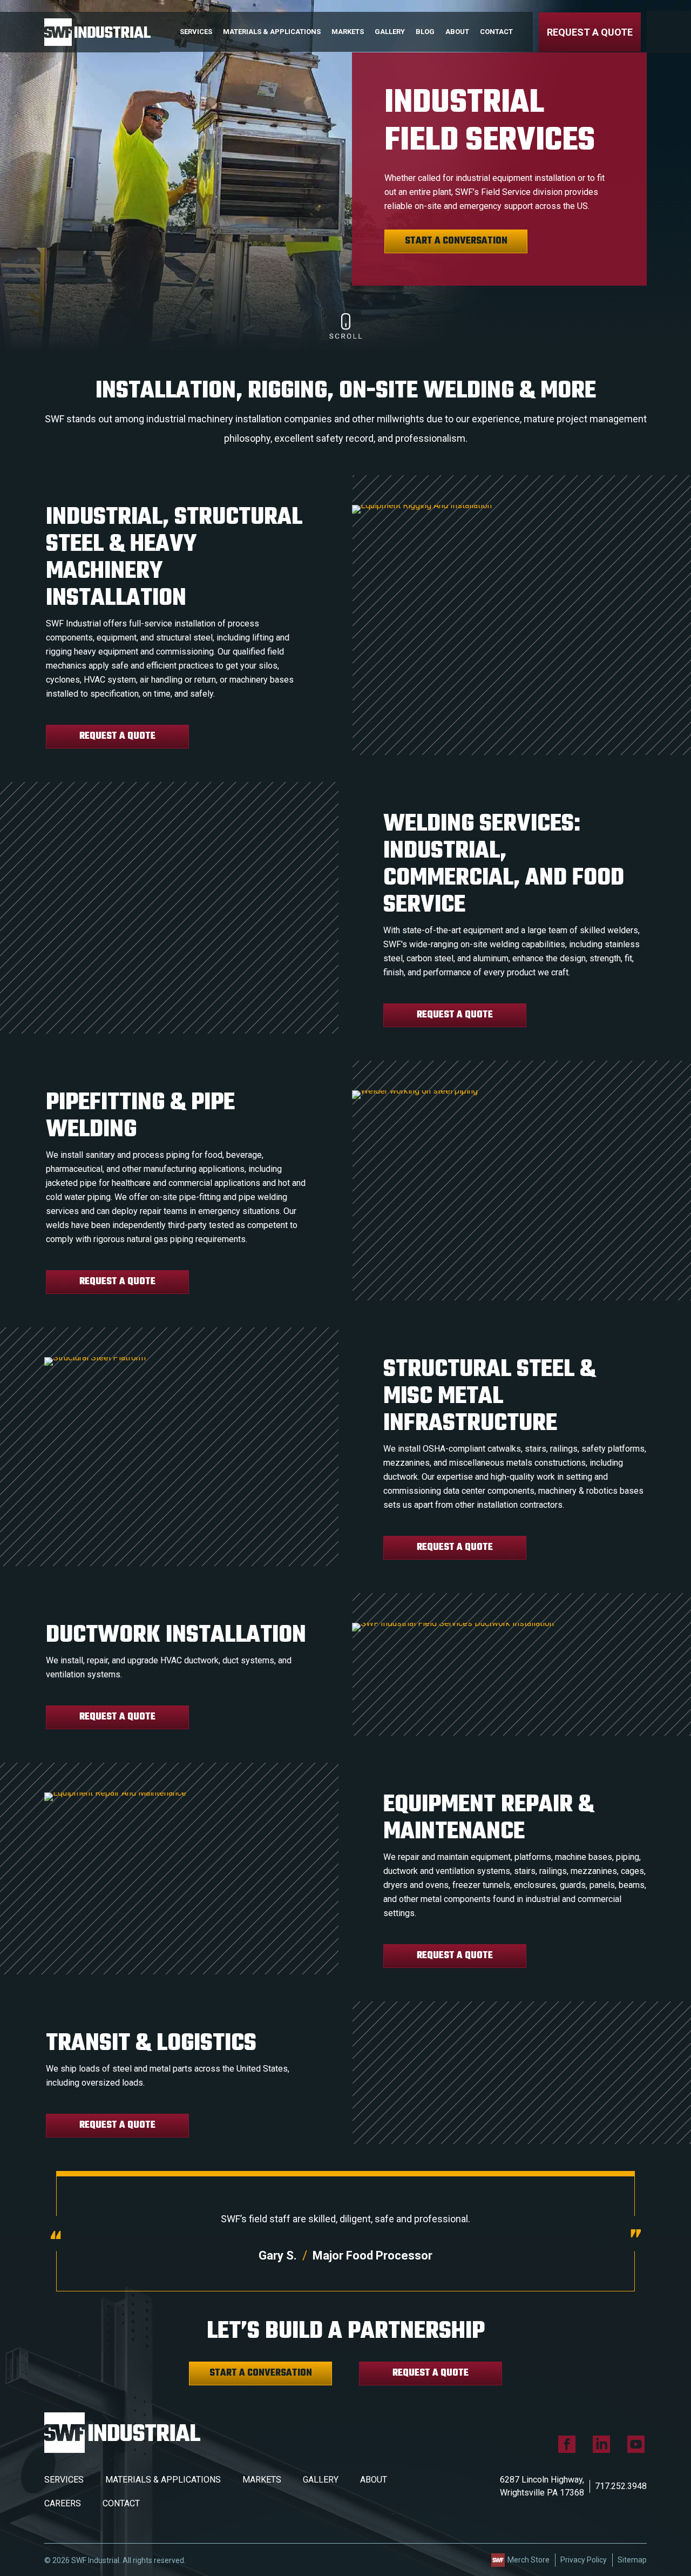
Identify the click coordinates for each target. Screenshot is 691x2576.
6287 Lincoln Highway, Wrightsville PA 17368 (542, 2486)
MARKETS (262, 2480)
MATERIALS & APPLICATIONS (163, 2480)
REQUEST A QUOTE (590, 32)
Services (196, 32)
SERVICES (64, 2480)
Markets (348, 32)
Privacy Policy (584, 2560)
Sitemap (632, 2560)
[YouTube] (636, 2444)
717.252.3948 (621, 2486)
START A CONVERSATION (456, 241)
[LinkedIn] (601, 2444)
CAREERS (63, 2503)
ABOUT (374, 2480)
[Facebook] (567, 2444)
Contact (496, 32)
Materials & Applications (272, 32)
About (457, 32)
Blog (425, 32)
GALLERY (321, 2480)
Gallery (390, 32)
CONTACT (121, 2503)
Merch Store (529, 2560)
